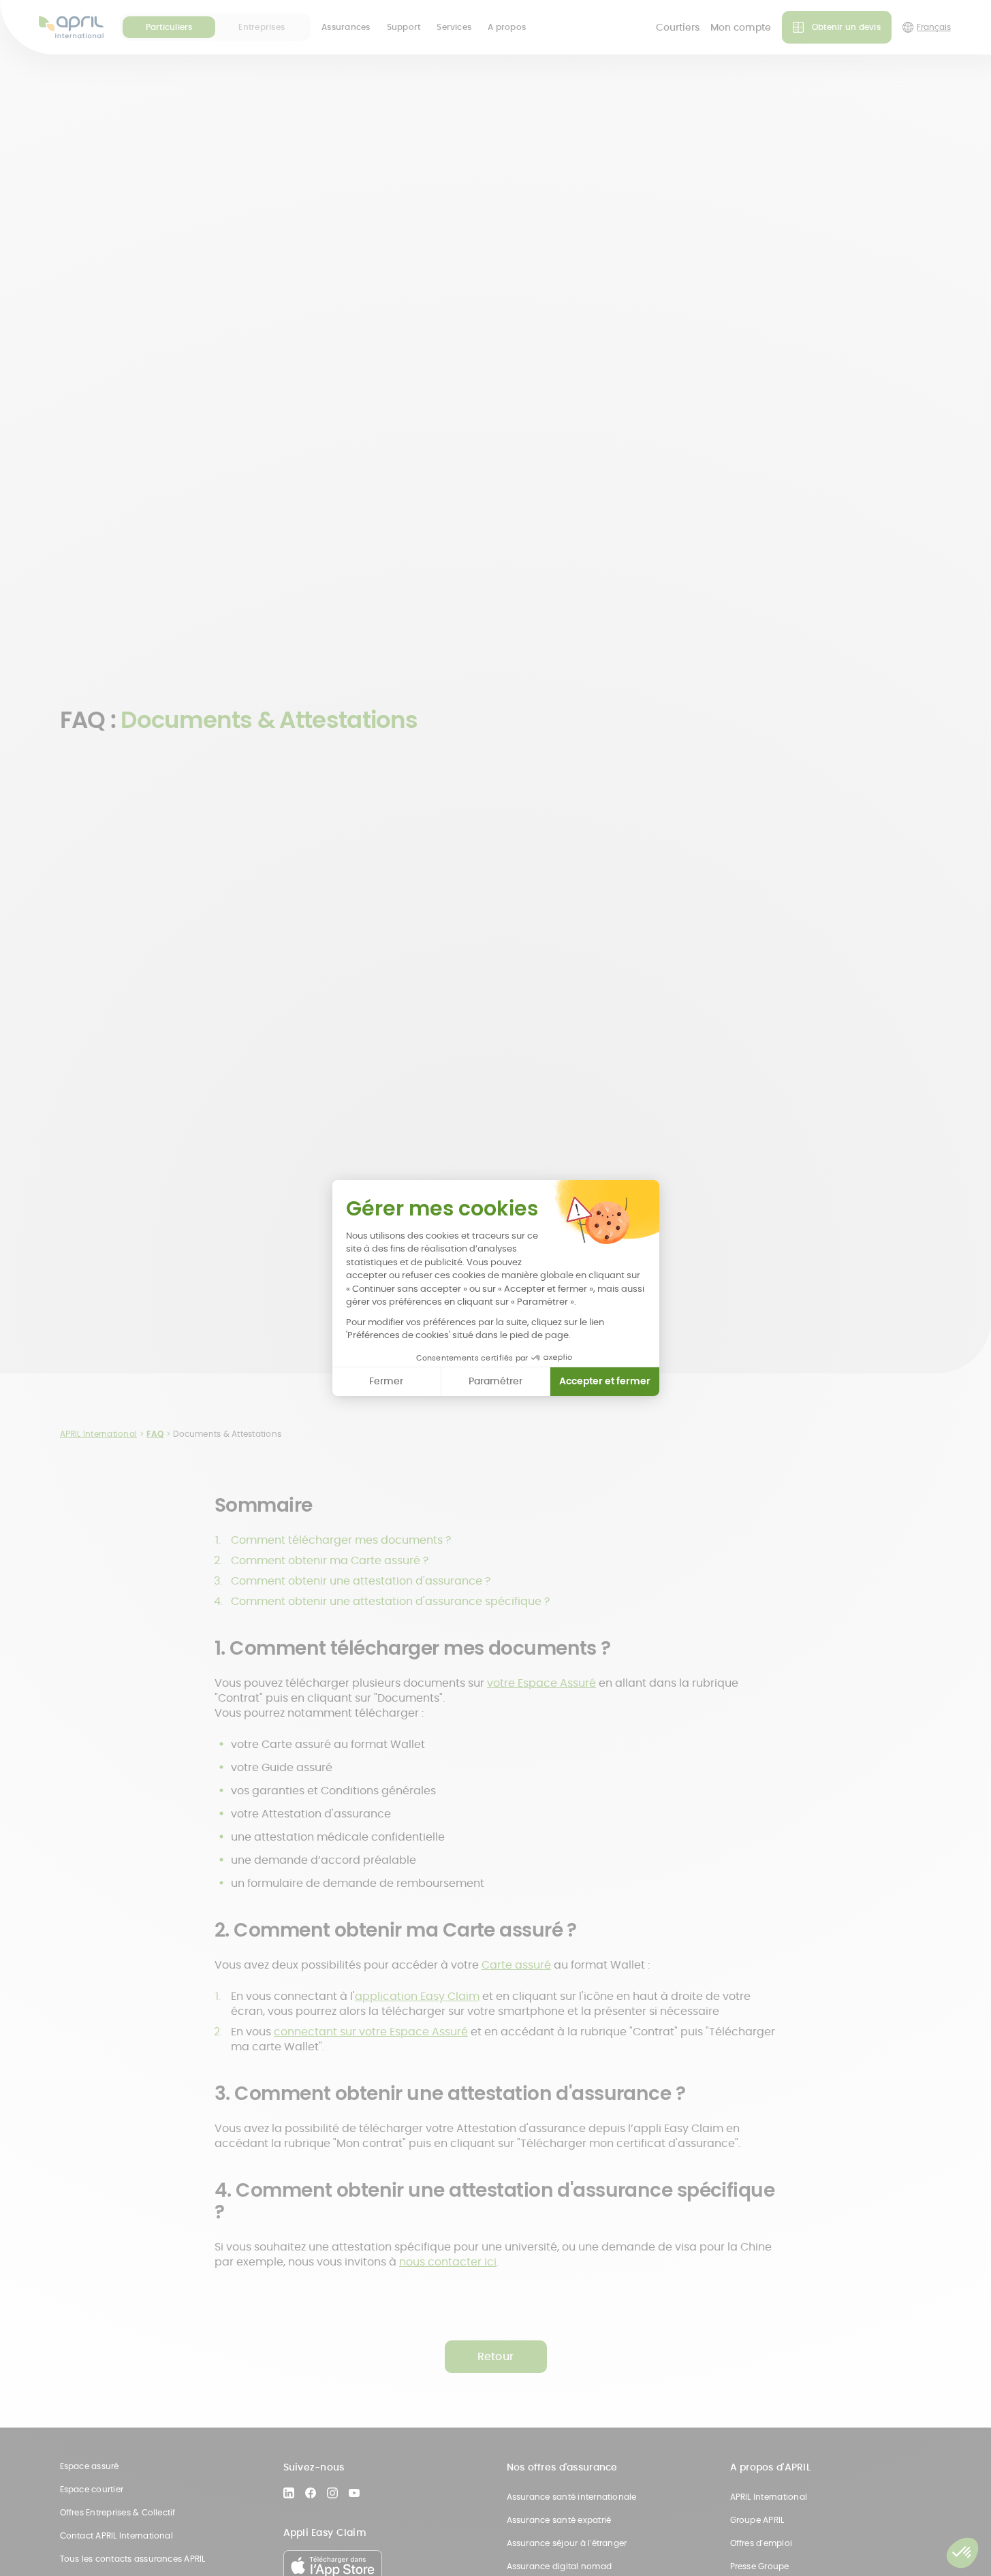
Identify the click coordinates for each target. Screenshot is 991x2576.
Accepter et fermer (605, 1381)
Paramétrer (495, 1381)
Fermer (386, 1381)
